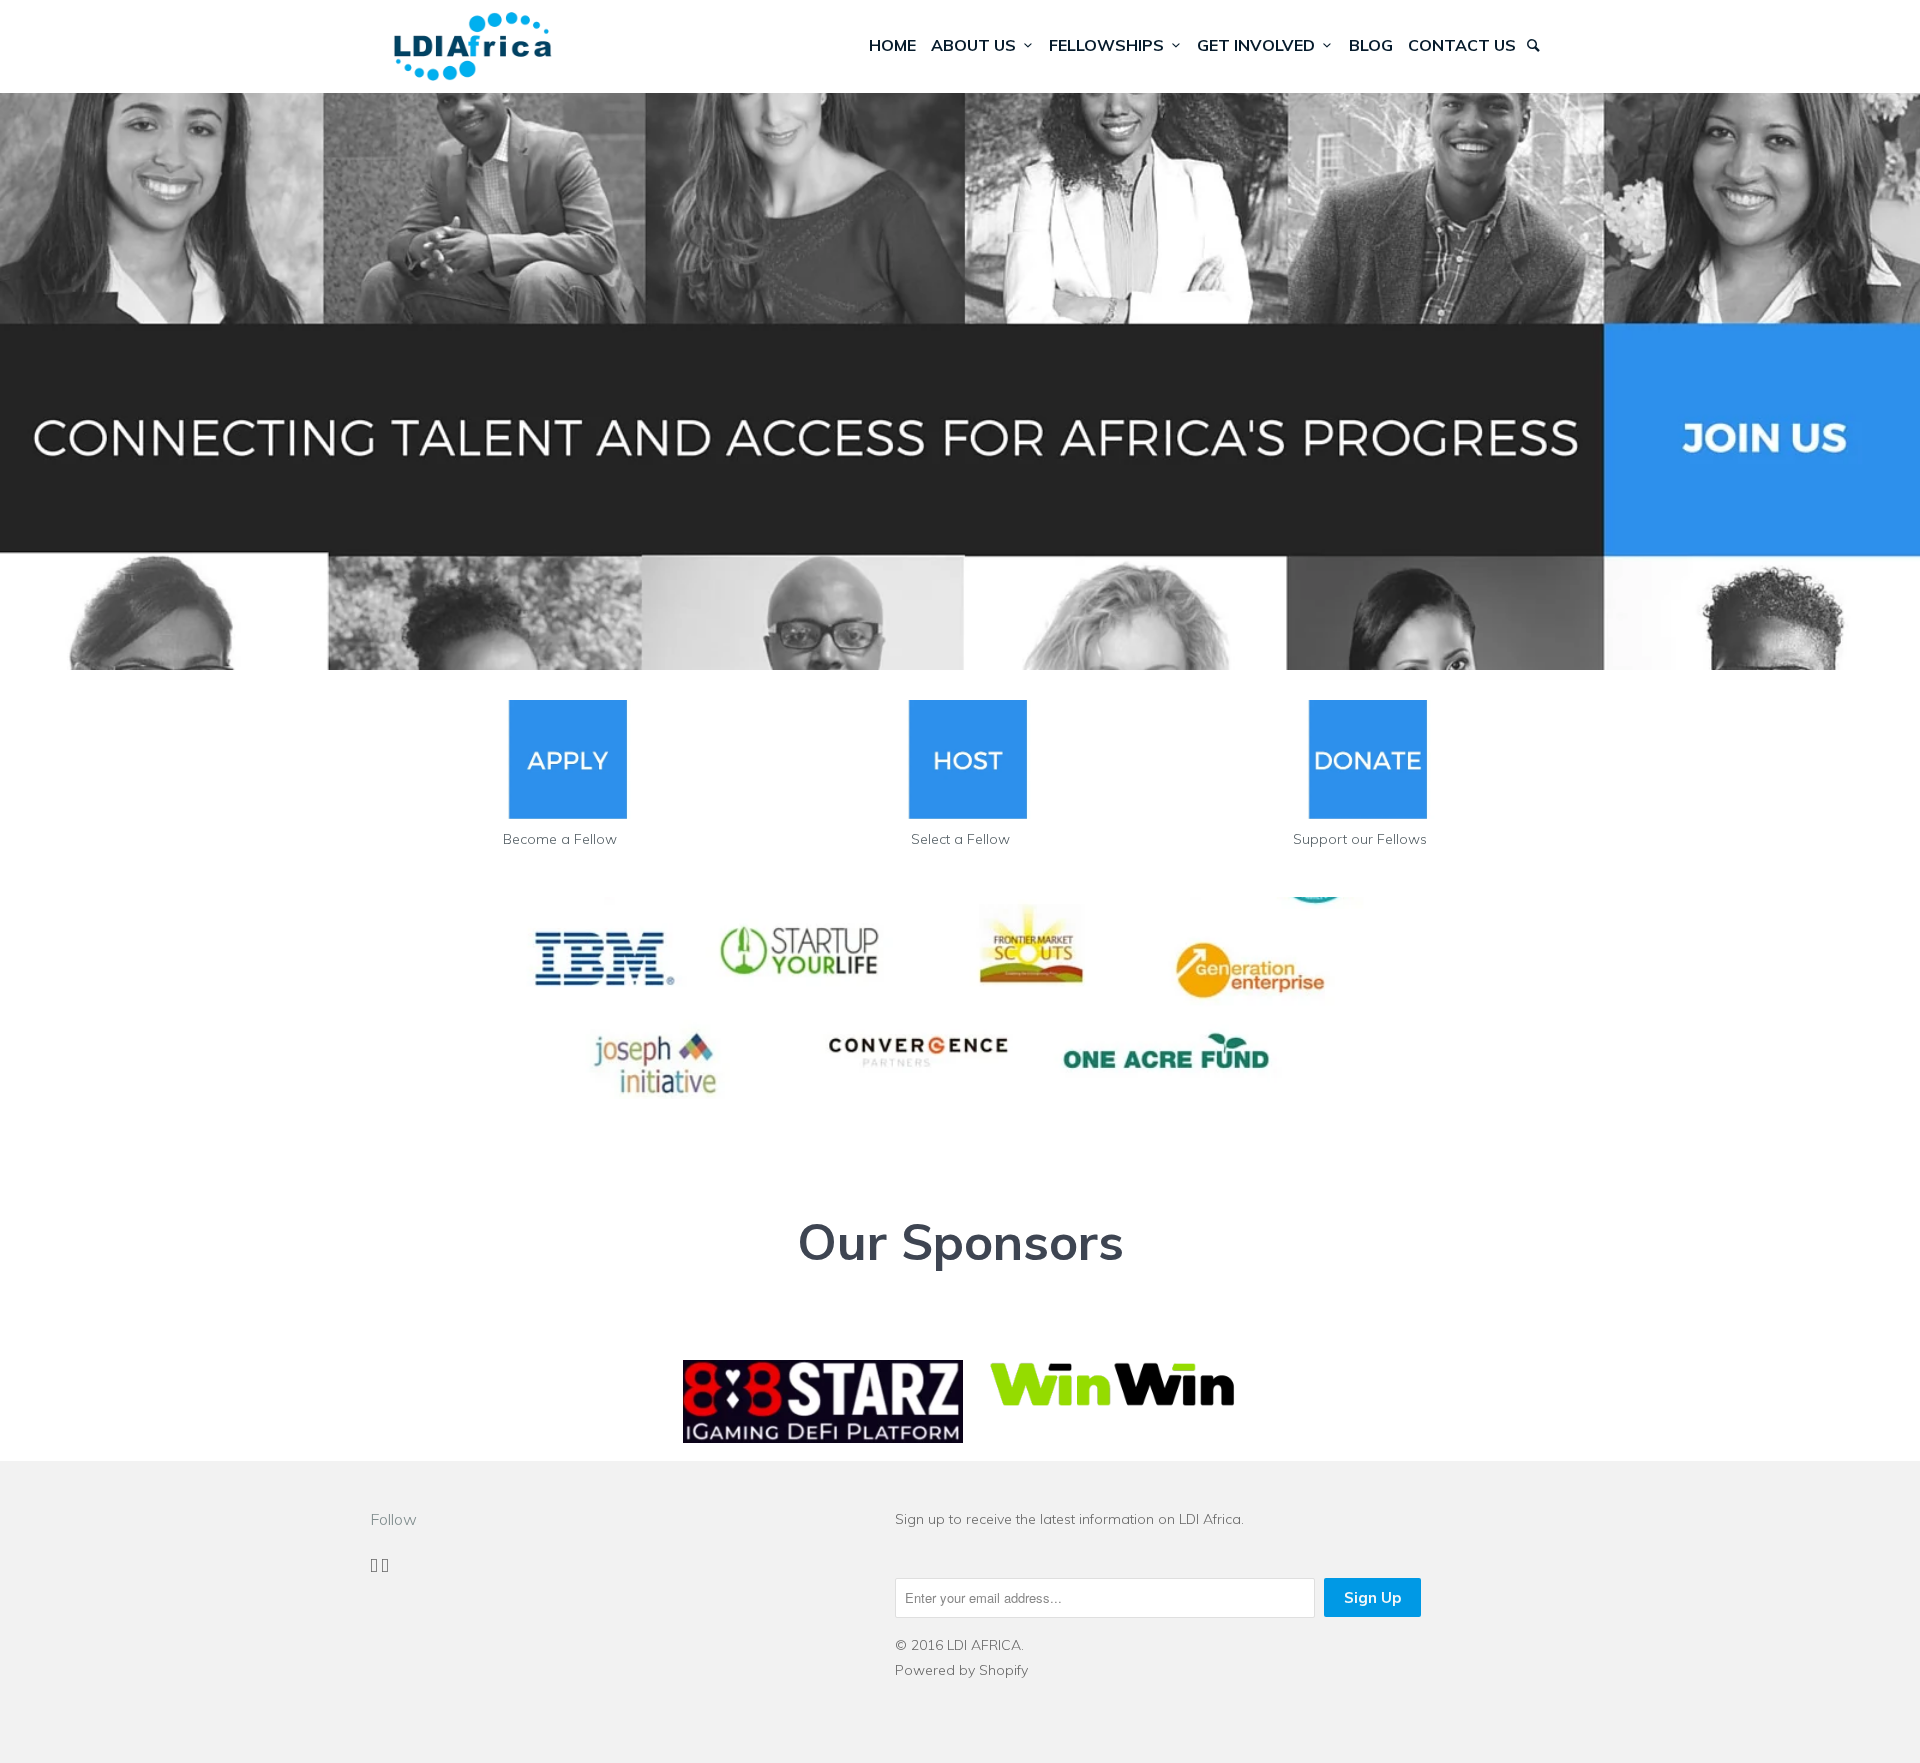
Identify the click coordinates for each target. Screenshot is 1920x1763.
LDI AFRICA (984, 1645)
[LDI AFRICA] (473, 46)
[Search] (1535, 45)
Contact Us (1462, 45)
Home (892, 45)
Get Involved (1260, 45)
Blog (1371, 45)
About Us (977, 45)
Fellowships (1110, 45)
